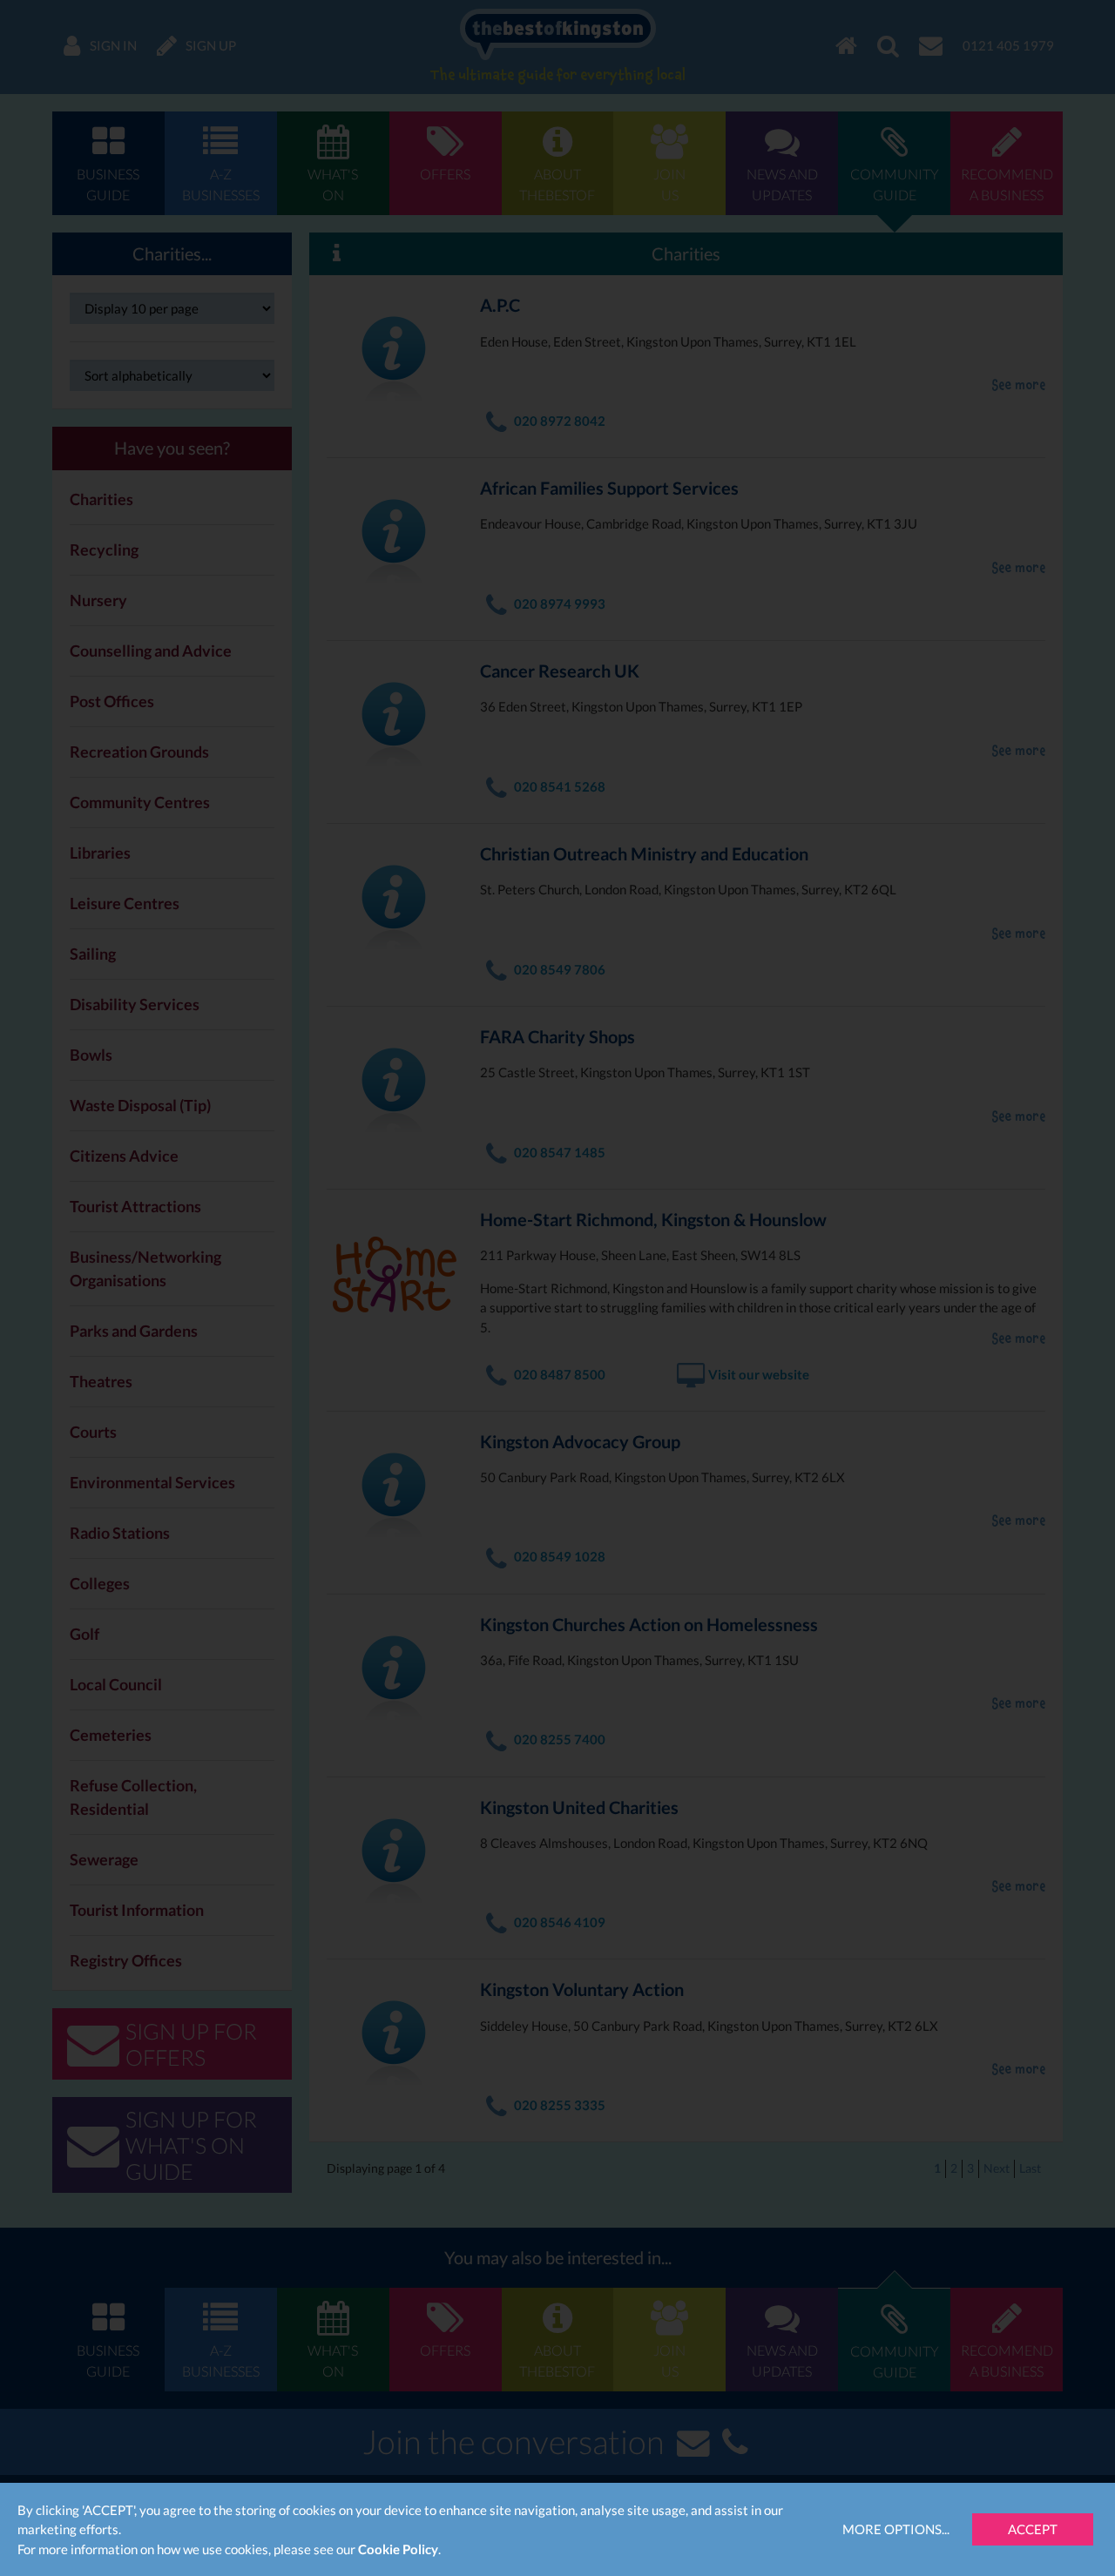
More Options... (896, 2529)
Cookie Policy (398, 2549)
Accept (1033, 2529)
